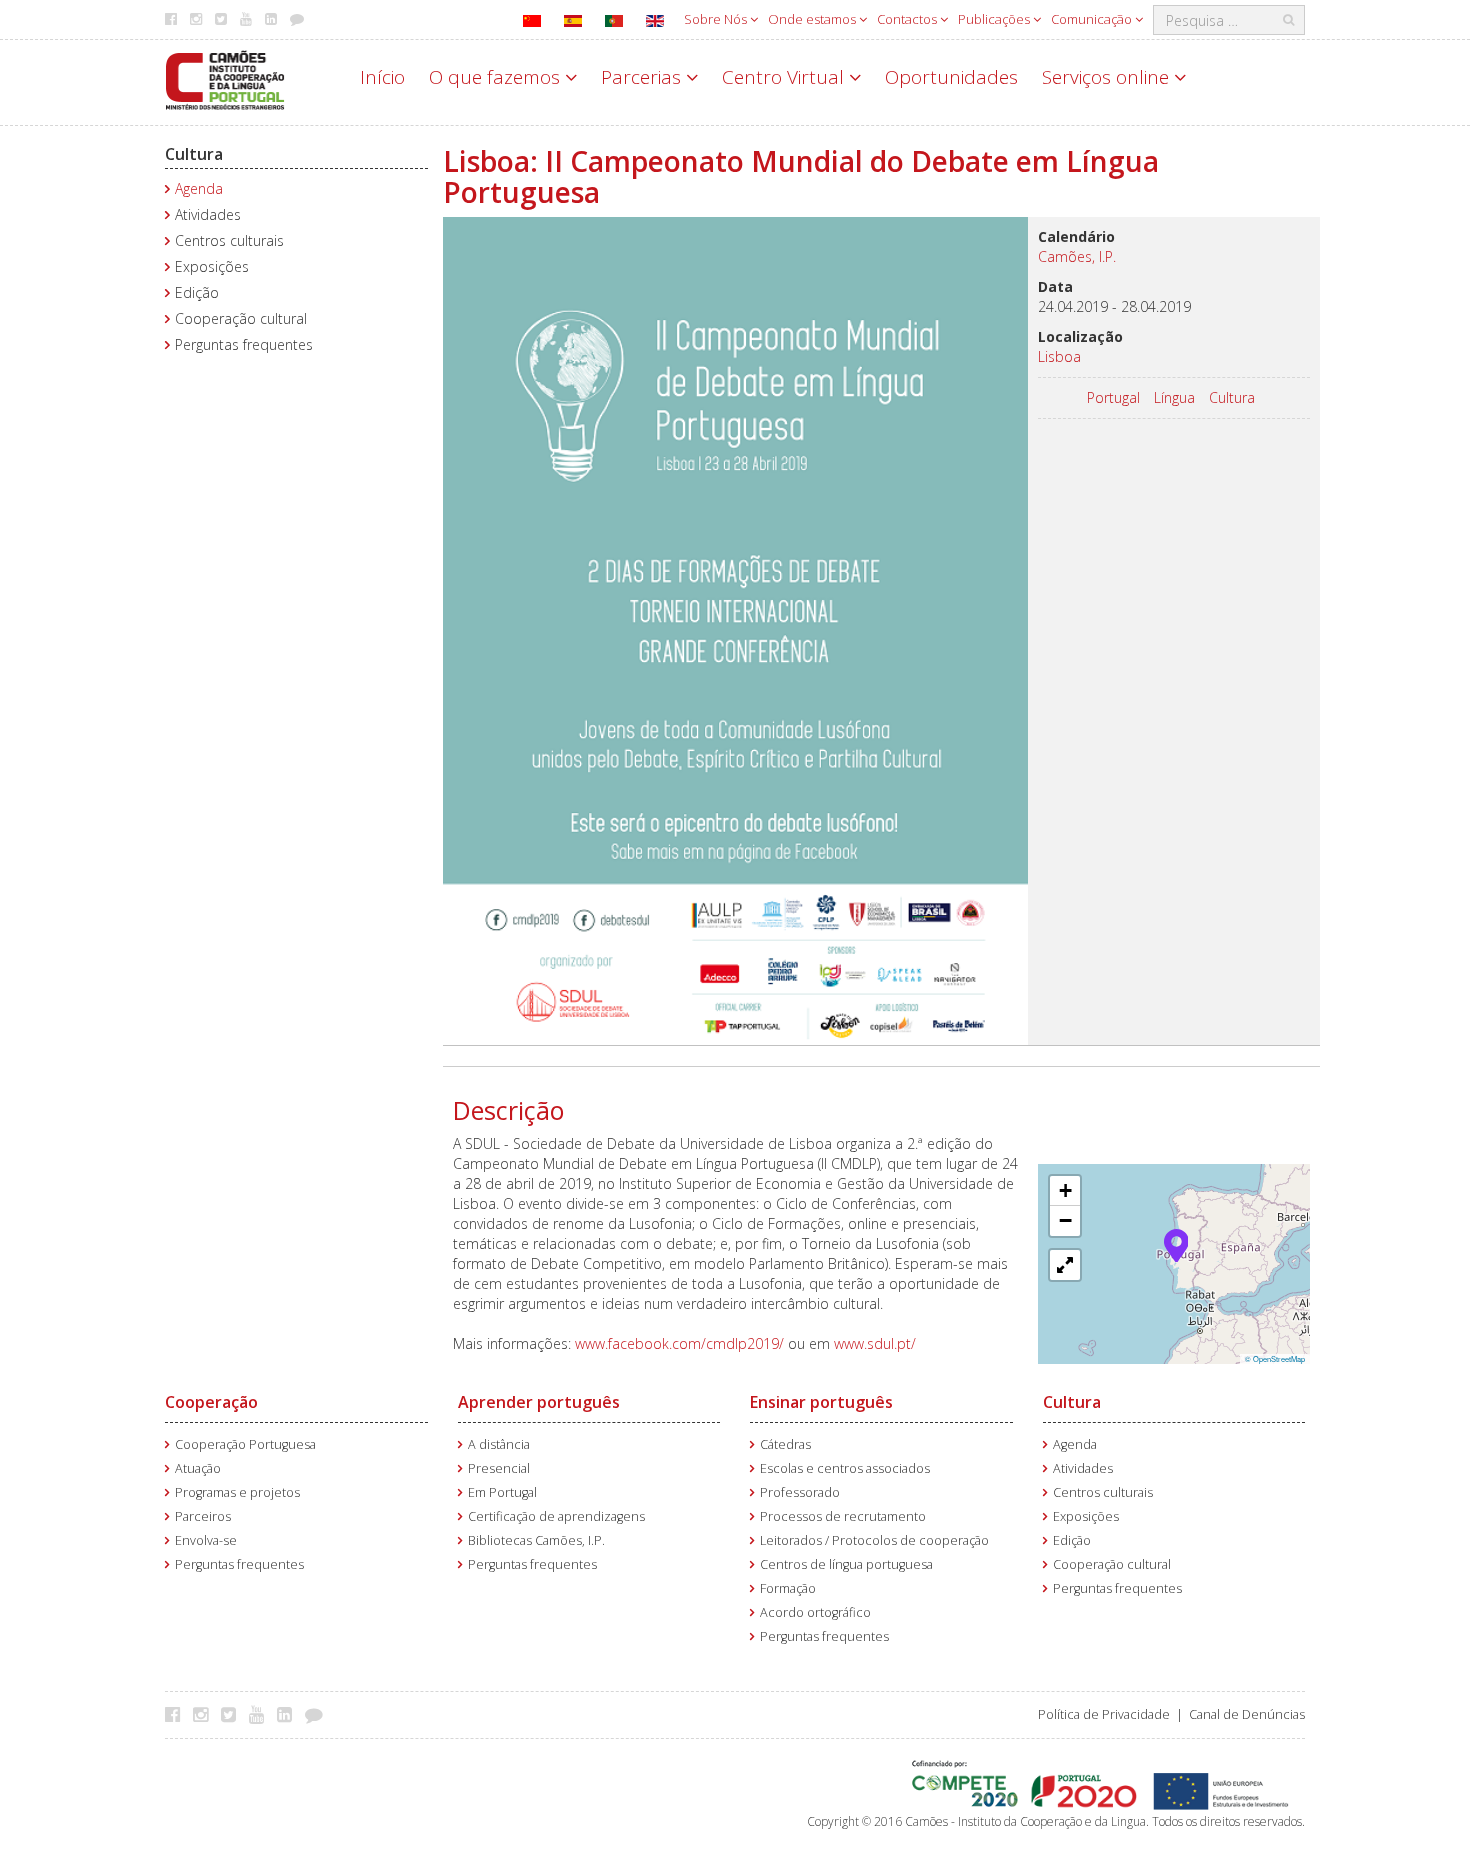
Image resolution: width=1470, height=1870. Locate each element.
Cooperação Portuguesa (245, 1444)
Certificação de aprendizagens (556, 1516)
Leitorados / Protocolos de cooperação (874, 1540)
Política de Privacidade (1104, 1714)
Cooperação (211, 1402)
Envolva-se (206, 1540)
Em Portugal (502, 1492)
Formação (788, 1588)
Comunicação (1093, 19)
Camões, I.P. (1077, 256)
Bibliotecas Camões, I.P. (536, 1540)
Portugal (1113, 397)
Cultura (194, 154)
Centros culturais (229, 240)
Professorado (800, 1492)
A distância (499, 1444)
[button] (1176, 1244)
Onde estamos (813, 19)
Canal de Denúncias (1247, 1714)
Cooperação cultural (241, 318)
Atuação (198, 1468)
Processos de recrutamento (843, 1516)
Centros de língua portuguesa (846, 1564)
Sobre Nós (717, 19)
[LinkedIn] (289, 1714)
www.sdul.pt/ (875, 1343)
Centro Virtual (785, 77)
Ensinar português (821, 1402)
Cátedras (785, 1444)
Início (382, 77)
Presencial (499, 1468)
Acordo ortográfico (815, 1612)
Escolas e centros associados (845, 1468)
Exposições (212, 266)
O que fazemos (497, 77)
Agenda (199, 188)
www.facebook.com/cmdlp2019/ (679, 1343)
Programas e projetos (237, 1492)
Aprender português (539, 1402)
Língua (1174, 397)
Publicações (995, 19)
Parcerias (643, 77)
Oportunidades (951, 77)
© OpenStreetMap (1275, 1358)
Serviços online (1108, 77)
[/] (225, 78)
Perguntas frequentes (244, 344)
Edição (197, 292)
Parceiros (203, 1516)
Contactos (908, 19)
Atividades (208, 214)
